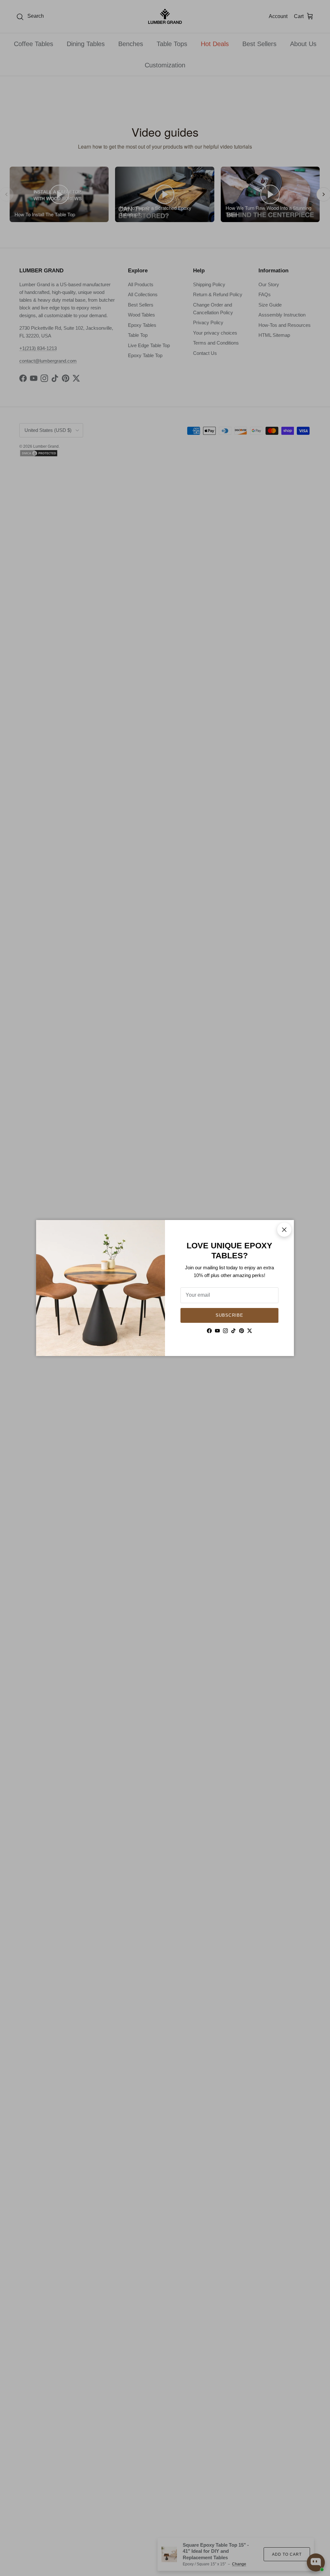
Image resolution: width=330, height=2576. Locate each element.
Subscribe (229, 1315)
